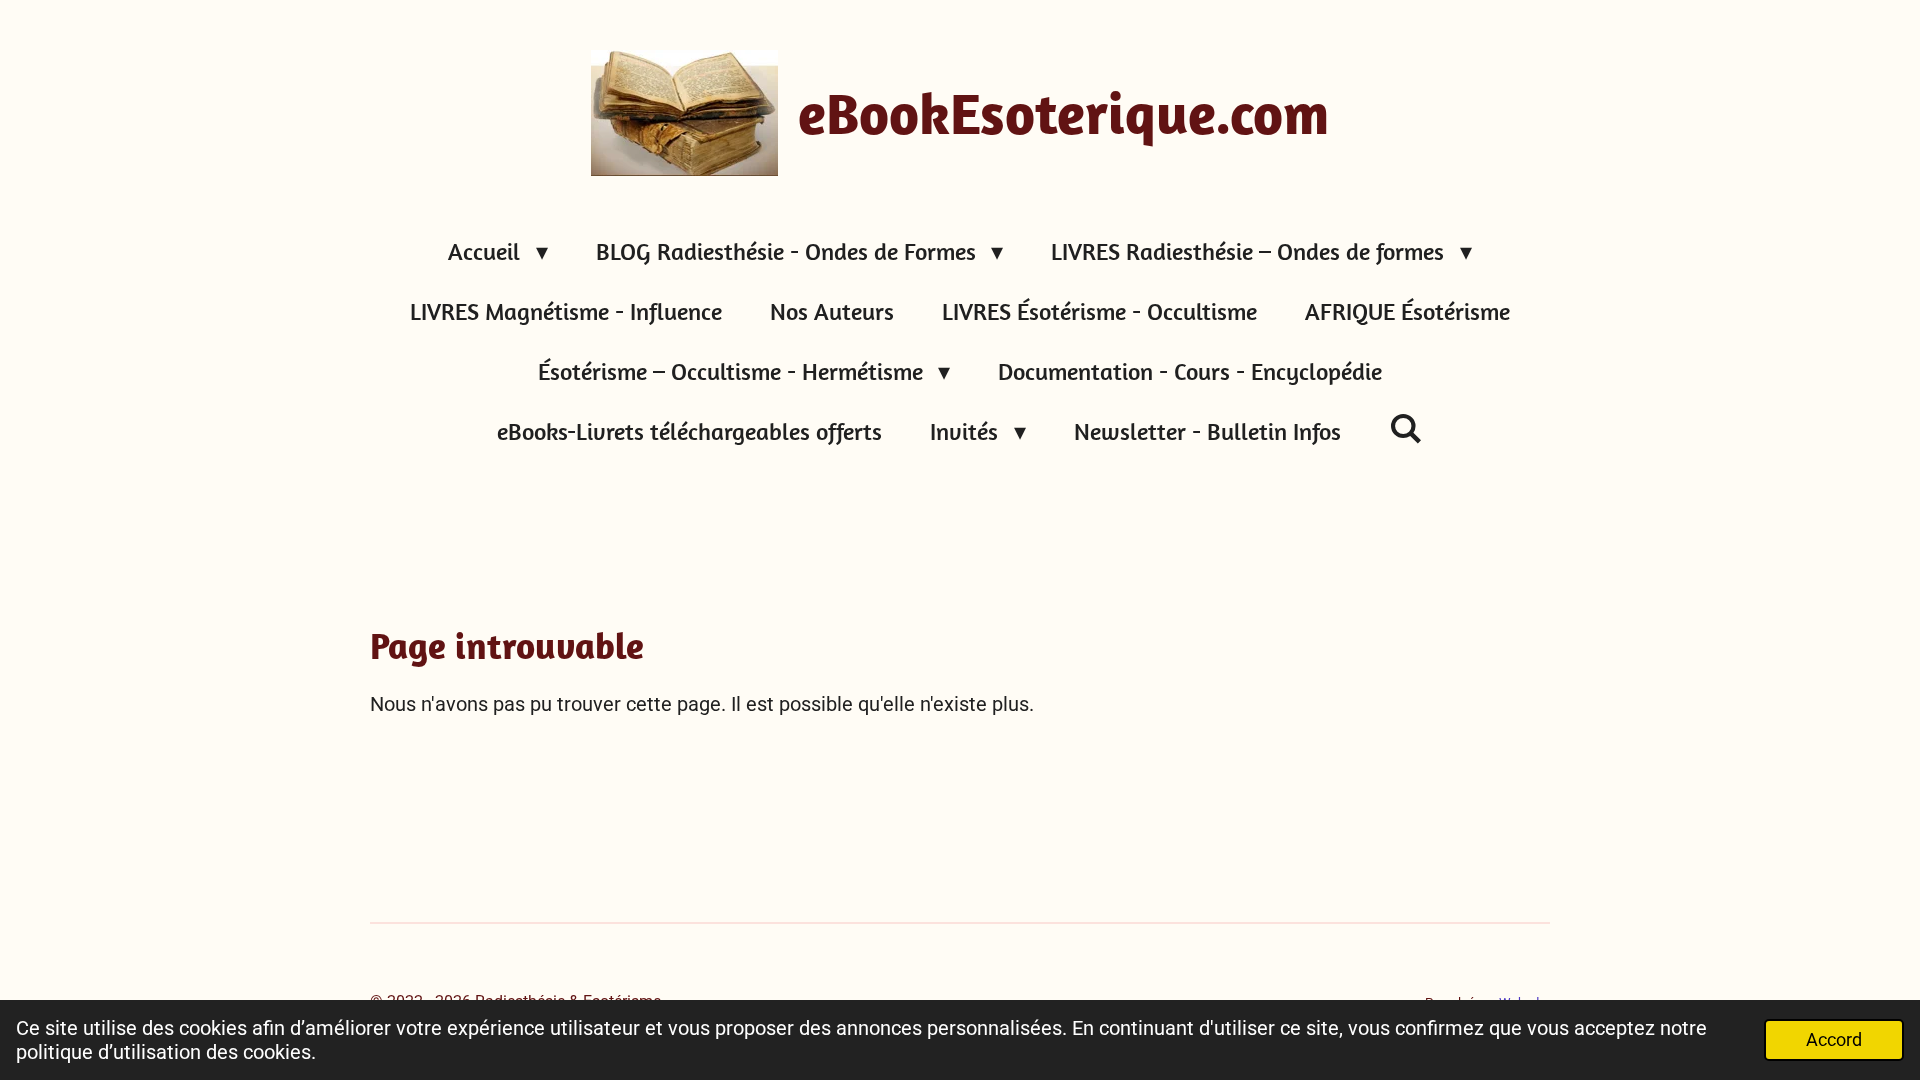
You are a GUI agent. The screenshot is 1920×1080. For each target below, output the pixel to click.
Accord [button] (1834, 1039)
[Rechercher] (1406, 428)
